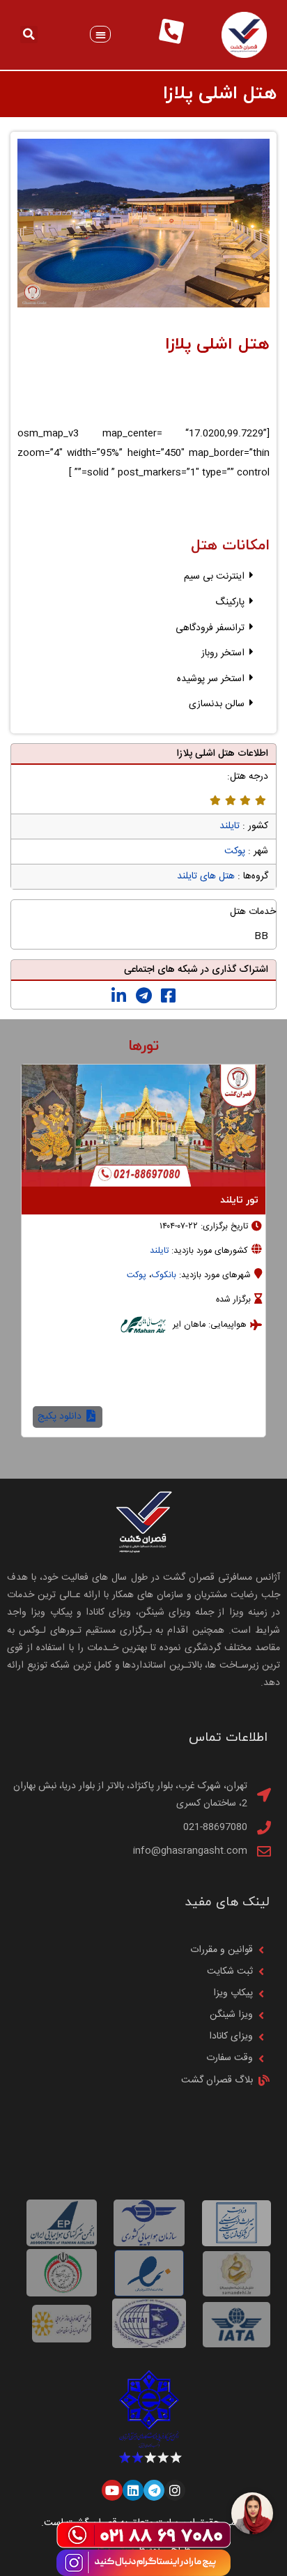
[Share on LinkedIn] (119, 996)
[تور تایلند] (143, 1126)
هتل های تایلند (206, 876)
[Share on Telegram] (144, 996)
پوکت (235, 851)
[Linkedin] (133, 2490)
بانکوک (164, 1275)
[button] (101, 35)
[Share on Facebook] (168, 996)
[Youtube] (112, 2490)
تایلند (230, 826)
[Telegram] (154, 2490)
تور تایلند (239, 1200)
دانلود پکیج (61, 1417)
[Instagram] (175, 2490)
